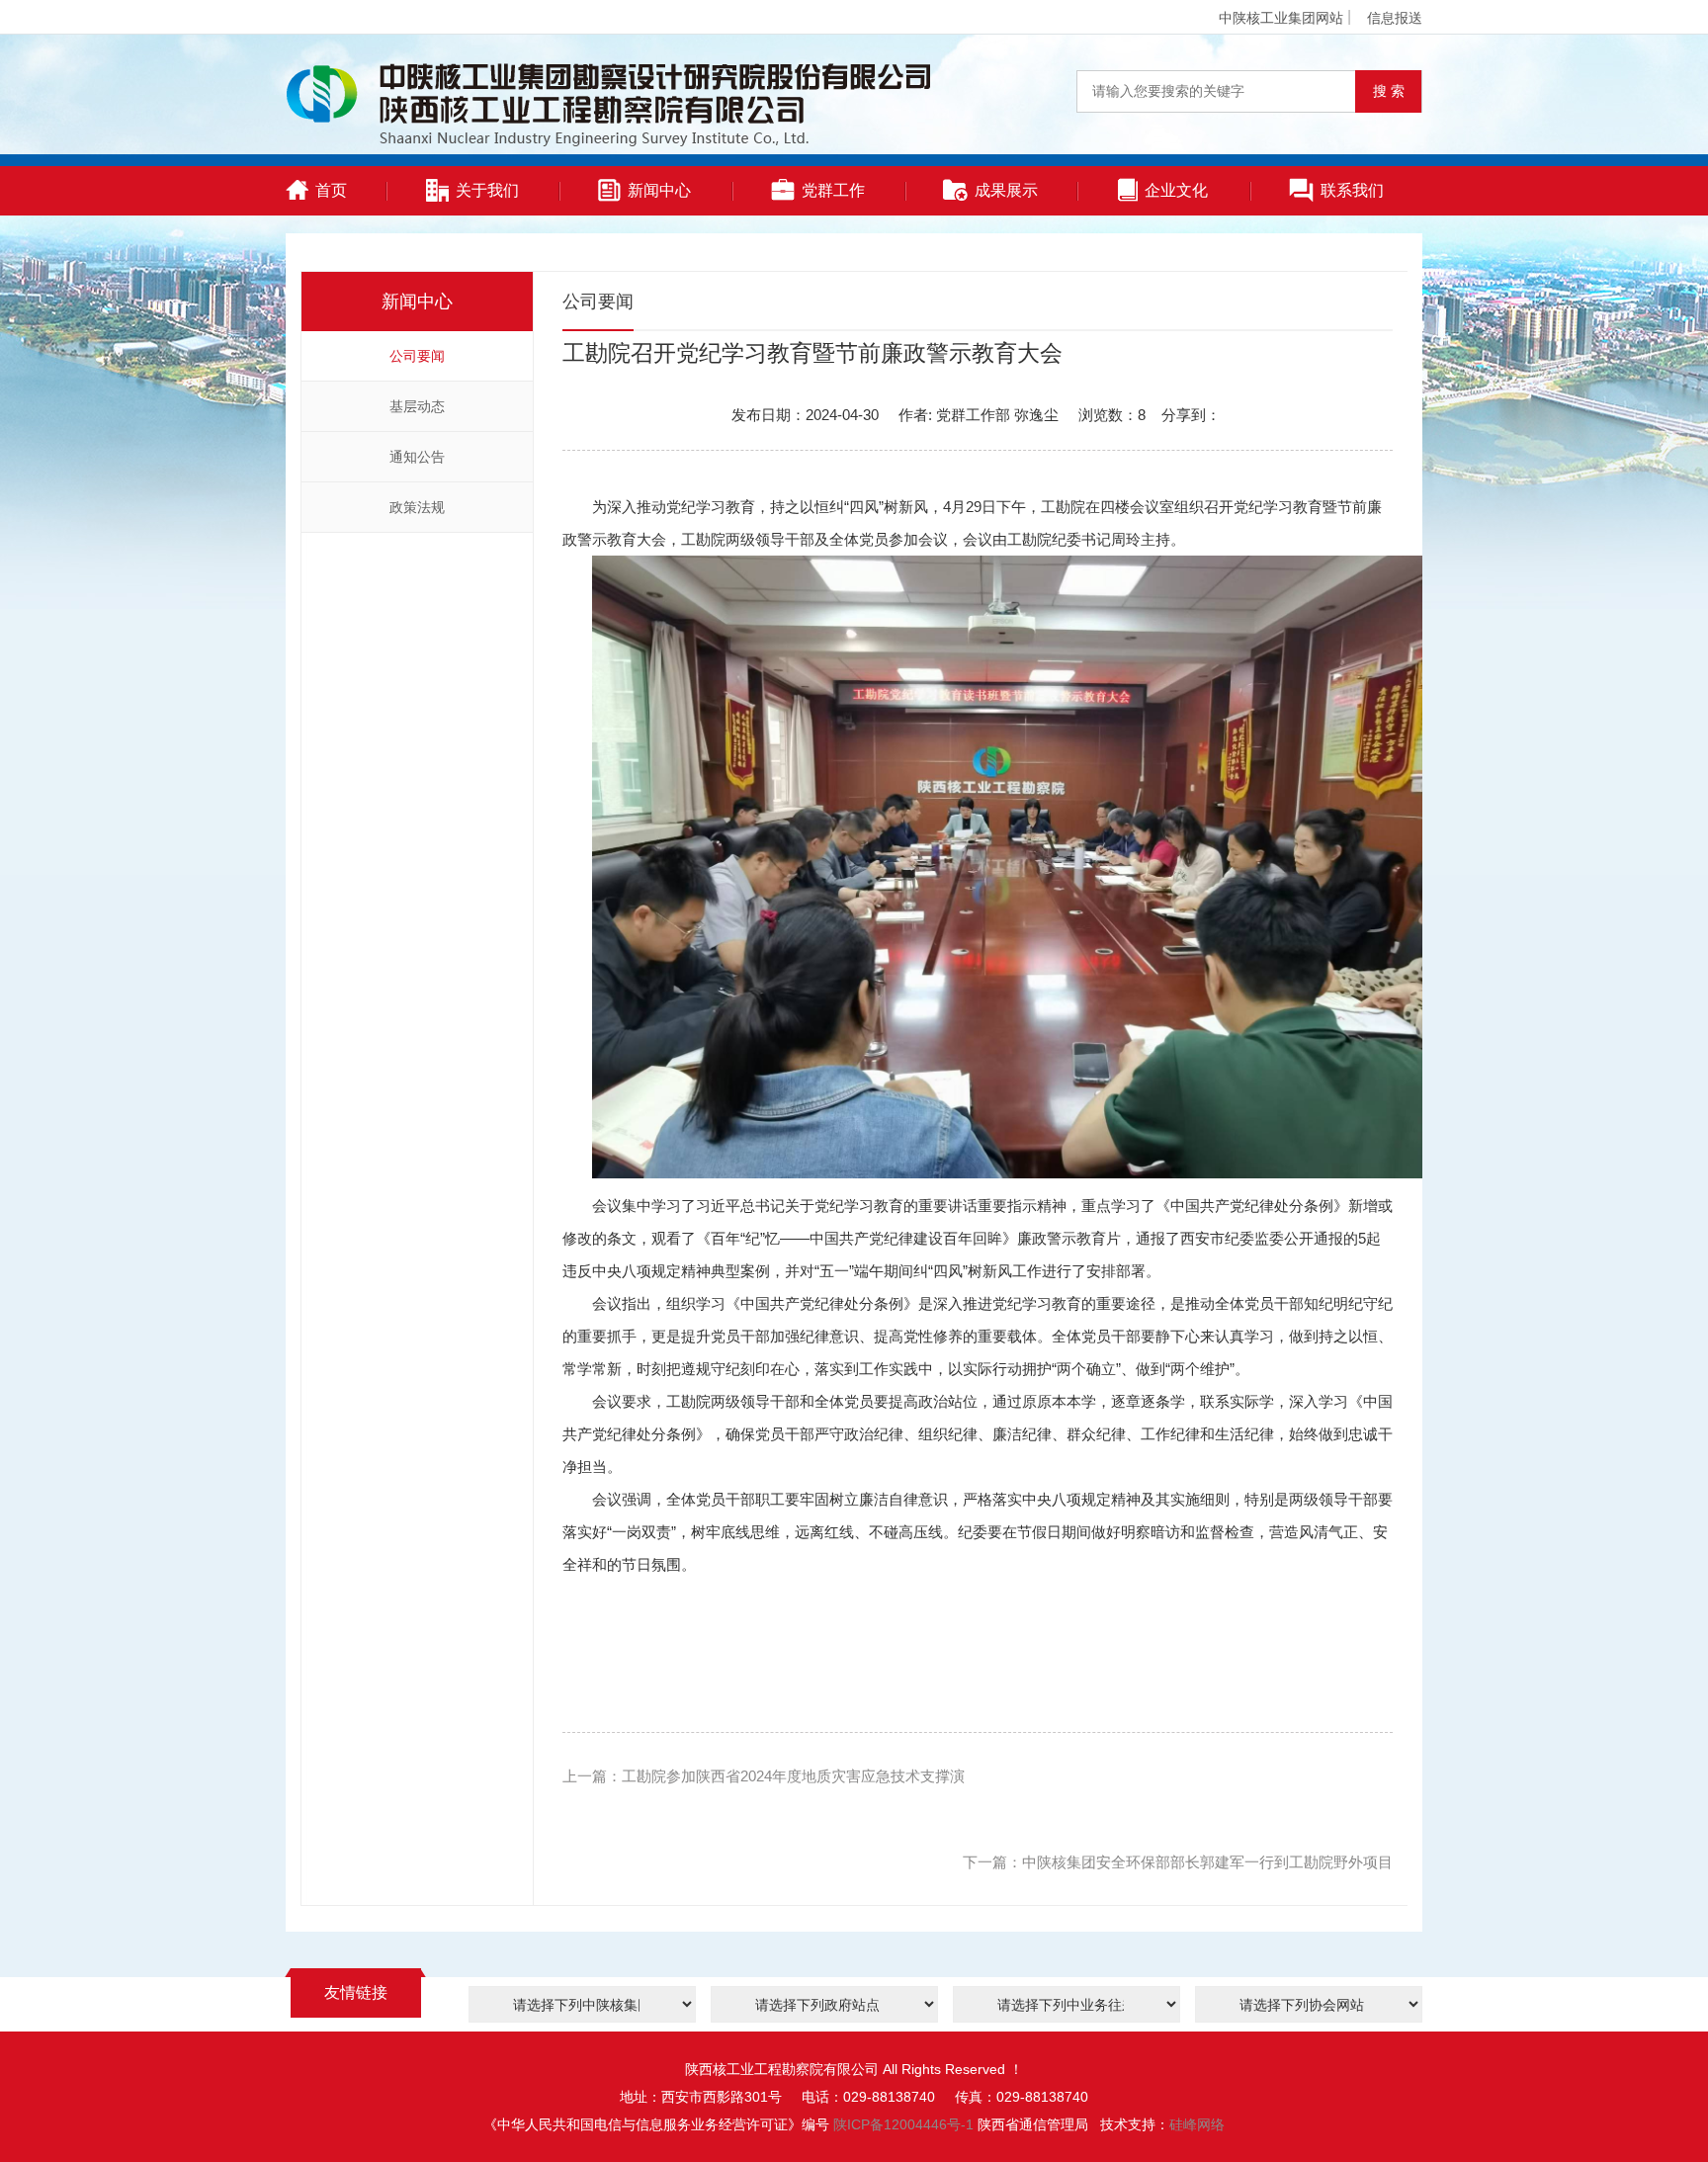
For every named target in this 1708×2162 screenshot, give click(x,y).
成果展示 (1006, 190)
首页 (331, 190)
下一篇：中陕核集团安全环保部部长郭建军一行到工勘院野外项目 (1178, 1862)
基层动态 (417, 406)
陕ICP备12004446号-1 (903, 2124)
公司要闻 (417, 356)
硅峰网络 (1197, 2124)
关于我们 (487, 190)
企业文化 (1176, 190)
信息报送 (1395, 18)
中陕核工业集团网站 (1281, 18)
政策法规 (417, 507)
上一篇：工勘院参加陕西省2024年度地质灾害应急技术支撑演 (764, 1776)
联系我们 (1352, 190)
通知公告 (417, 457)
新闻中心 (659, 190)
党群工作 (833, 190)
